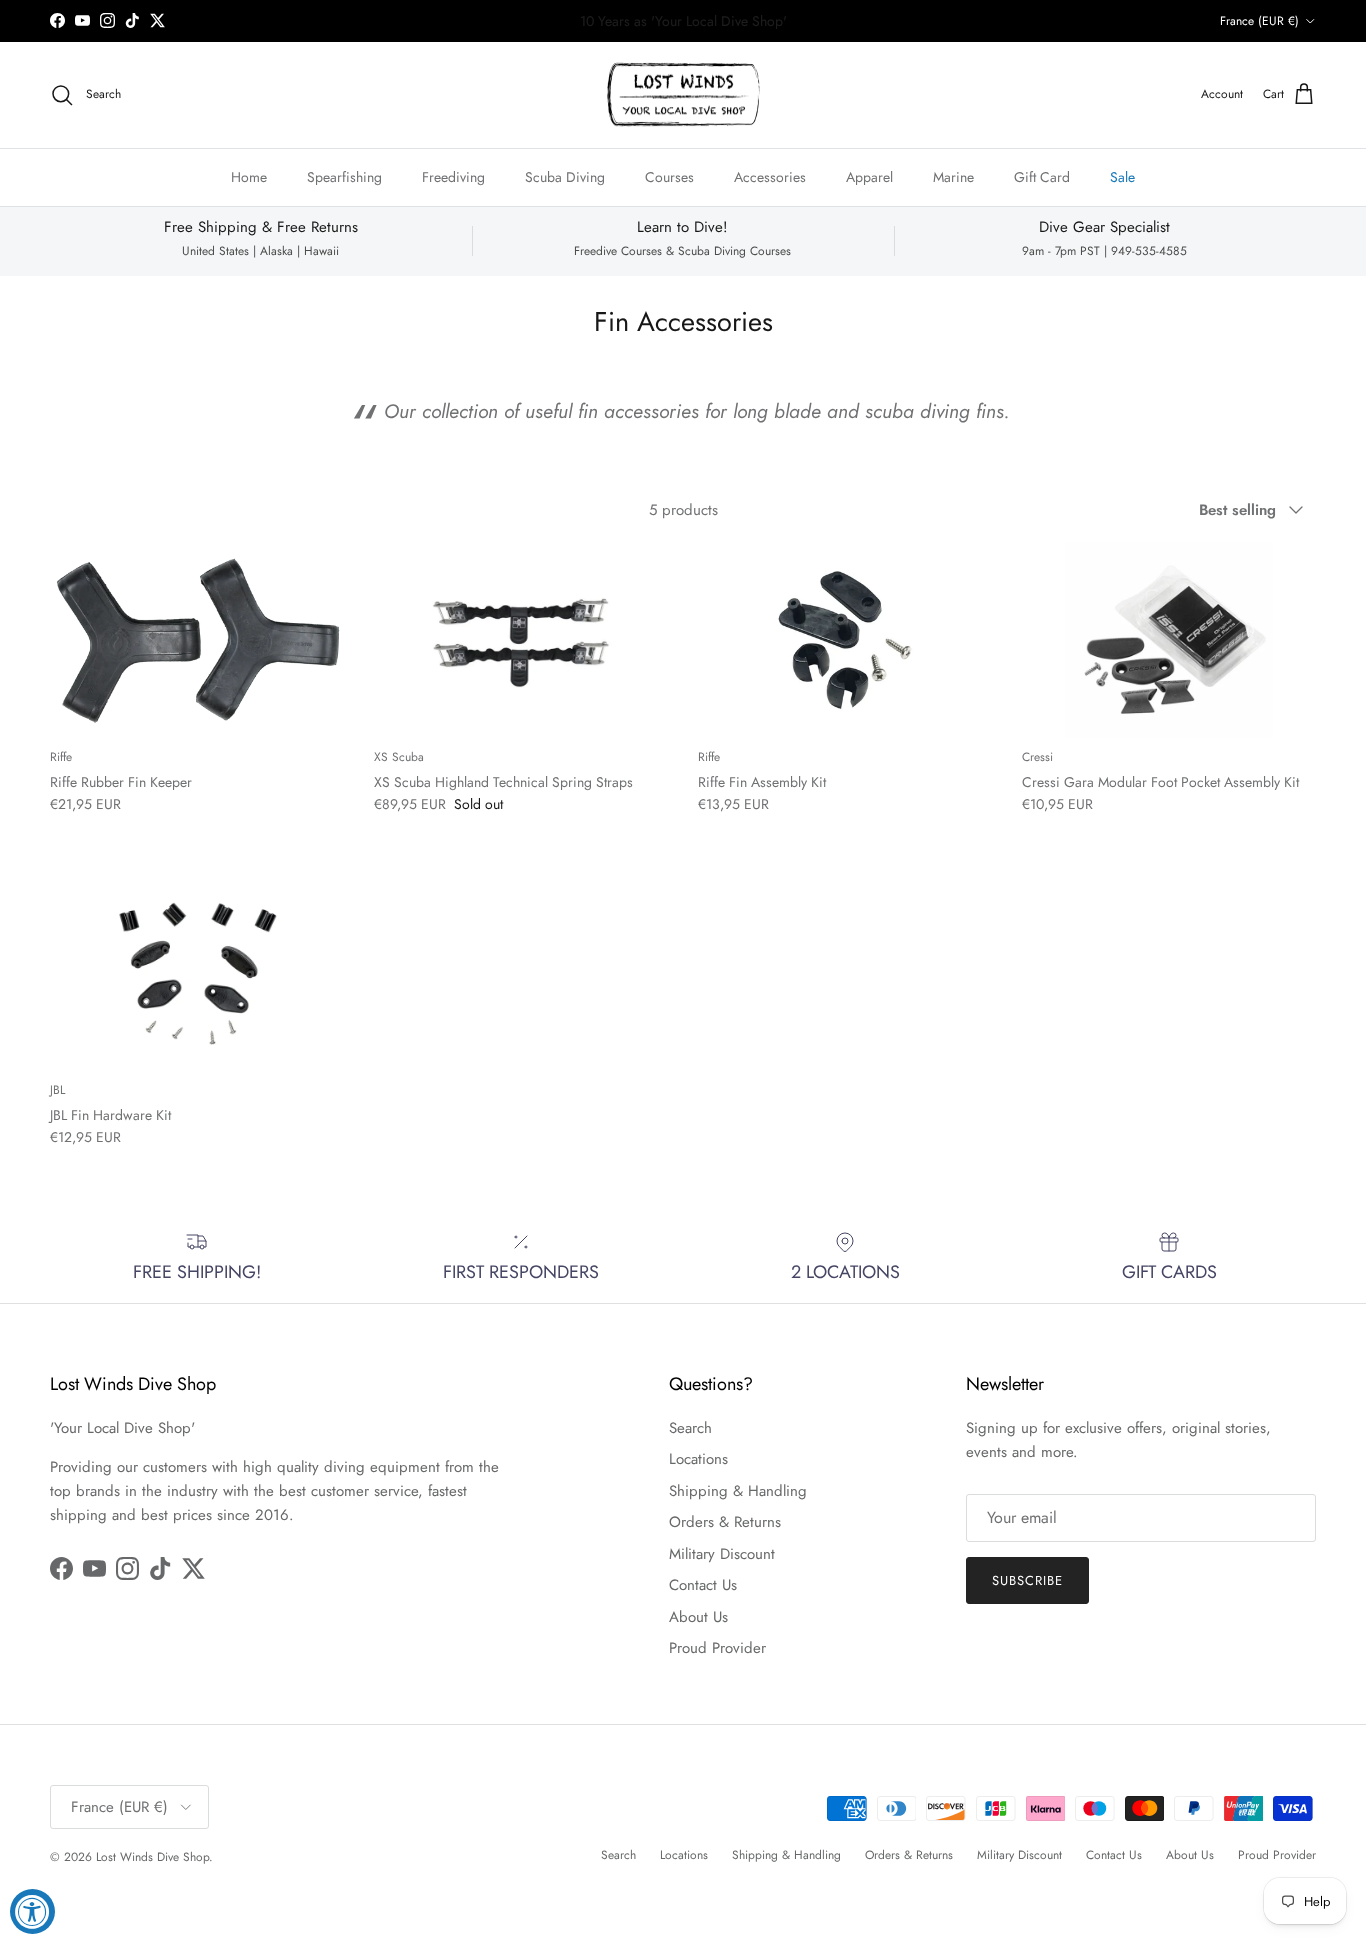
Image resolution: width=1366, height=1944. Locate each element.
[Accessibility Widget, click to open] (32, 1911)
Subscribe (682, 1018)
